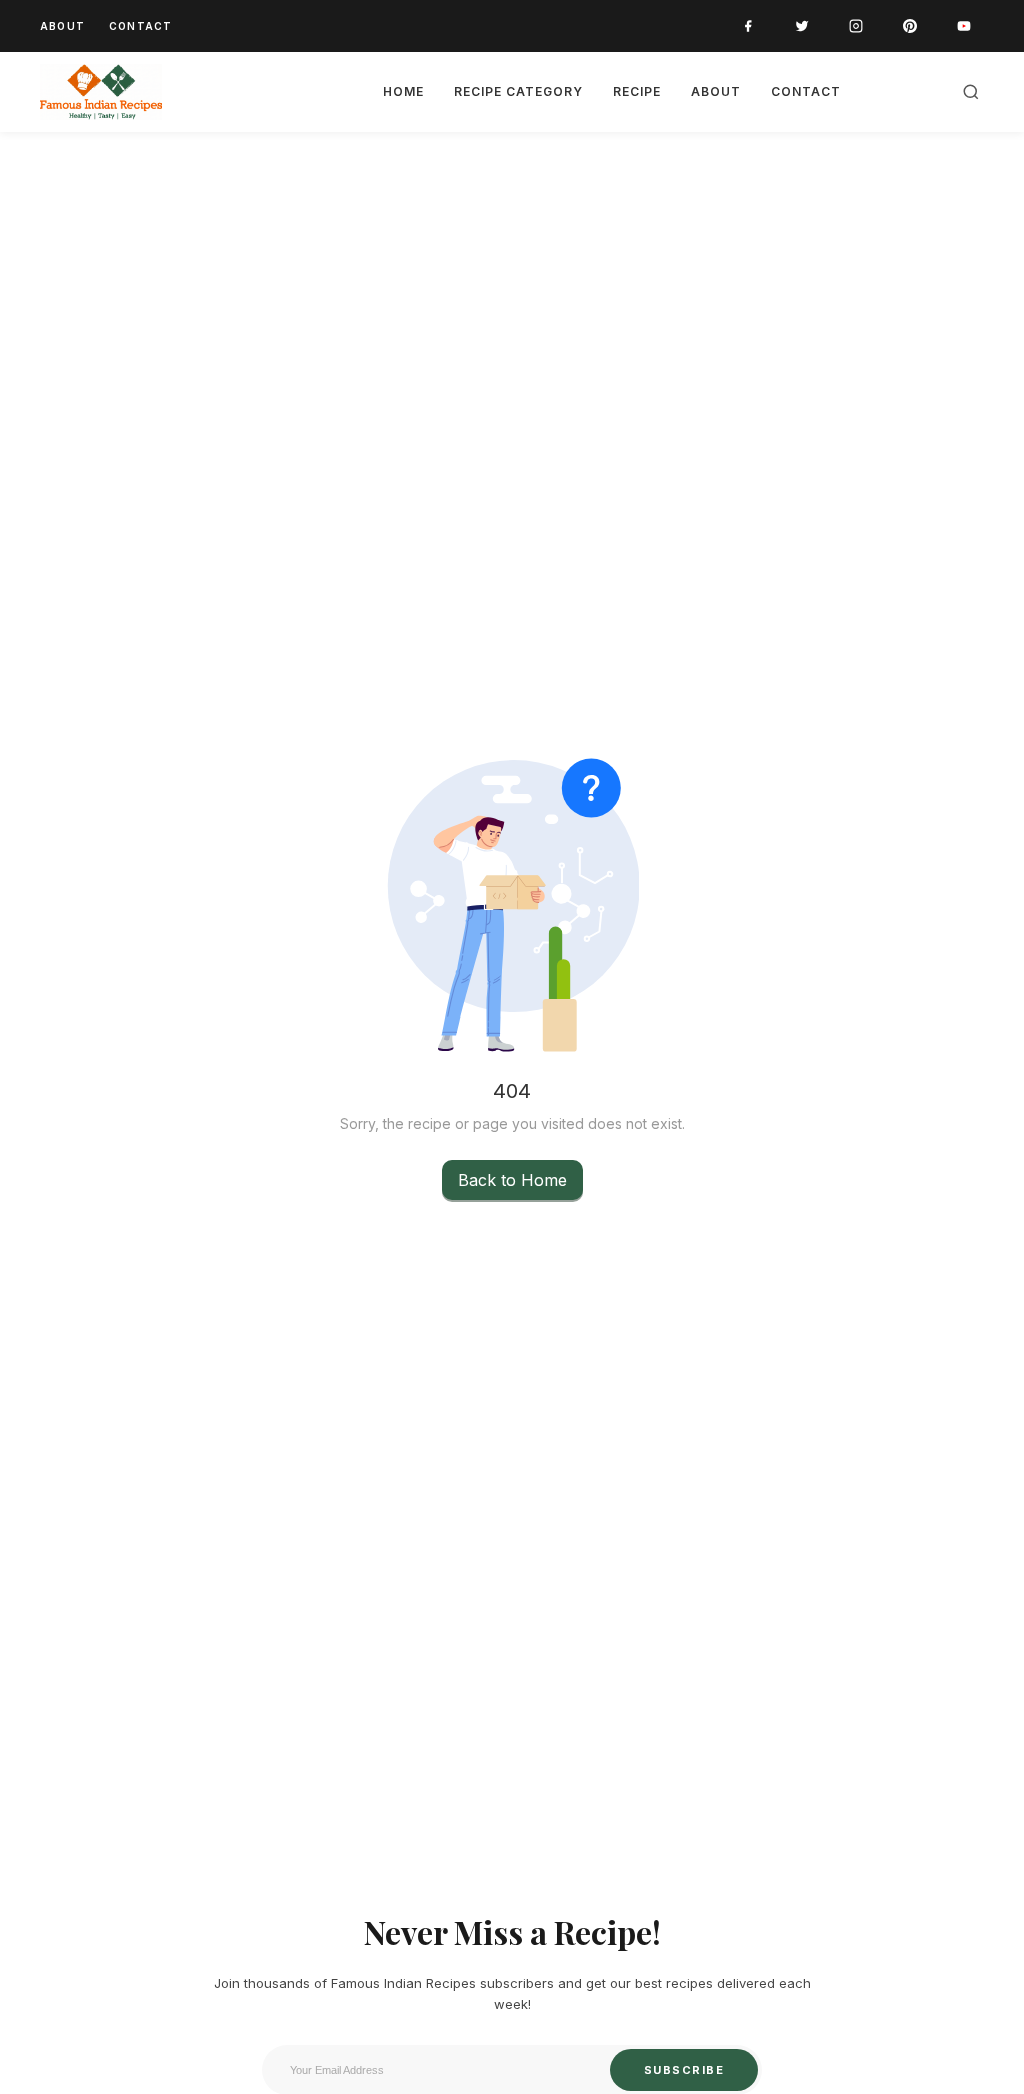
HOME (403, 91)
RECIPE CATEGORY (518, 91)
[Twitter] (802, 26)
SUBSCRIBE (684, 2070)
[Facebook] (748, 26)
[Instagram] (856, 26)
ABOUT (62, 26)
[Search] (971, 92)
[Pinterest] (910, 26)
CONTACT (140, 26)
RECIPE (637, 91)
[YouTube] (964, 26)
